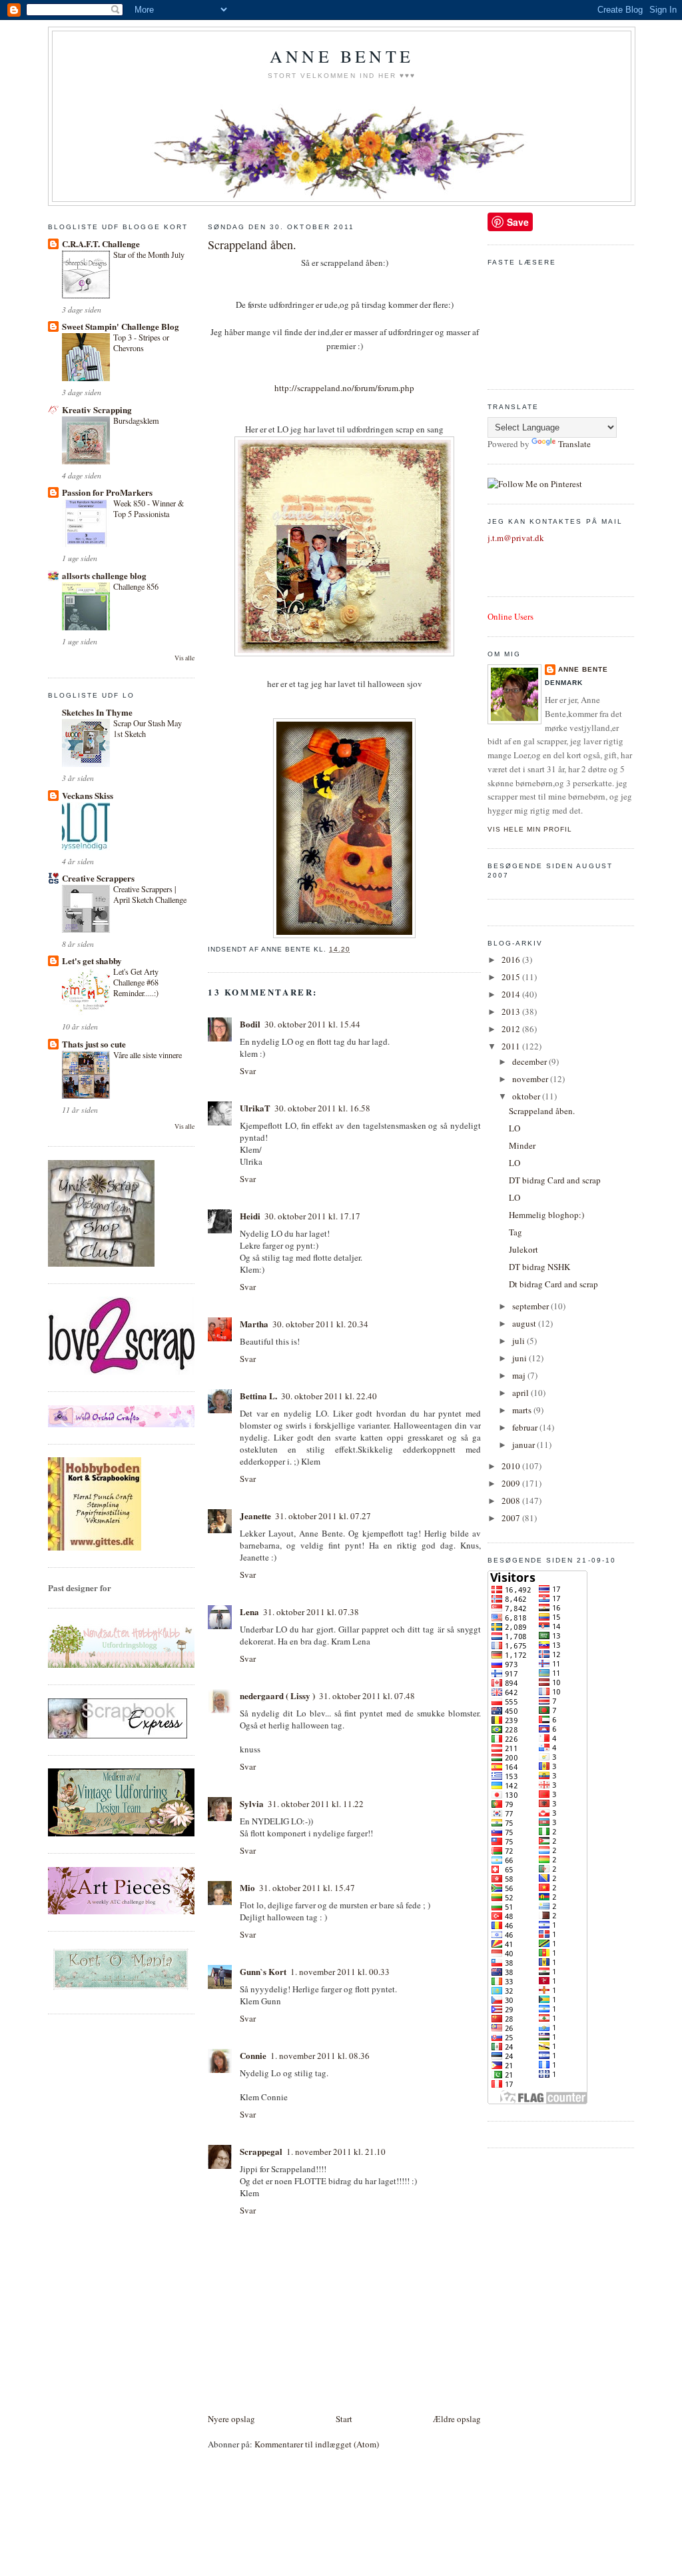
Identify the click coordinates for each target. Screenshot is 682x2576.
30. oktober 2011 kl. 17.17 (312, 1216)
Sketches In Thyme (97, 712)
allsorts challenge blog (104, 575)
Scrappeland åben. (252, 245)
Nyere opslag (231, 2419)
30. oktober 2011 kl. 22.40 (329, 1396)
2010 (512, 1466)
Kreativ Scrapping (97, 409)
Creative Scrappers (98, 878)
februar (526, 1427)
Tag (515, 1232)
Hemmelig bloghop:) (546, 1215)
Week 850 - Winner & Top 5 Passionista (149, 508)
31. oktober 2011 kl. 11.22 (316, 1804)
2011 (512, 1046)
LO (514, 1128)
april (521, 1393)
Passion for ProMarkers (107, 492)
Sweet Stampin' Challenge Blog (121, 326)
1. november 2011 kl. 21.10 (336, 2152)
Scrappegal (261, 2151)
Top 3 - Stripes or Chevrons (141, 342)
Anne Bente (342, 56)
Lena (249, 1611)
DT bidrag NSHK (539, 1267)
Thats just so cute (94, 1044)
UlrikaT (255, 1108)
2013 (512, 1011)
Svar (248, 1071)
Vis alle (184, 658)
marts (523, 1410)
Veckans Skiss (88, 795)
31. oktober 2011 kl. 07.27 (323, 1516)
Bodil (250, 1024)
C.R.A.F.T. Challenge (101, 244)
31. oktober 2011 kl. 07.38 (311, 1612)
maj (520, 1375)
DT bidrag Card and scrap (555, 1180)
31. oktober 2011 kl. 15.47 (307, 1888)
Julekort (523, 1249)
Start (344, 2419)
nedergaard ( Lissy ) (277, 1695)
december (530, 1061)
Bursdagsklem (136, 420)
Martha (254, 1324)
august (525, 1323)
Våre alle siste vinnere (148, 1055)
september (531, 1306)
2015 (512, 977)
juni (520, 1358)
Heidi (250, 1216)
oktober (527, 1096)
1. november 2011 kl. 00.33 (340, 1972)
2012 (512, 1029)
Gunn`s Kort (263, 1971)
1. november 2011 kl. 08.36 (320, 2056)
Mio (247, 1887)
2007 (512, 1518)
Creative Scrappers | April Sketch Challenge (150, 894)
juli (519, 1341)
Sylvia (252, 1803)
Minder (522, 1145)
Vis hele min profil (530, 829)
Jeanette (255, 1516)
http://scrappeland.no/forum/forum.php (344, 388)
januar (524, 1445)
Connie (253, 2055)
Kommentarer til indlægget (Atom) (317, 2444)
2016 (512, 960)
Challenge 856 (136, 586)
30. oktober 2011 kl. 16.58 (322, 1108)
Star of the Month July (149, 255)
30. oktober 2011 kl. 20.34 (320, 1324)
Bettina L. (258, 1396)
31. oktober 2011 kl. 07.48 (367, 1696)
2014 (512, 994)
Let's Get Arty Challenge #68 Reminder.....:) (136, 982)
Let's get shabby (92, 961)
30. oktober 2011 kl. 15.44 (312, 1024)
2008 (512, 1501)
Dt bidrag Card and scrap (553, 1284)
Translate (574, 444)
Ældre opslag (457, 2419)
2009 (512, 1483)
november (531, 1079)
